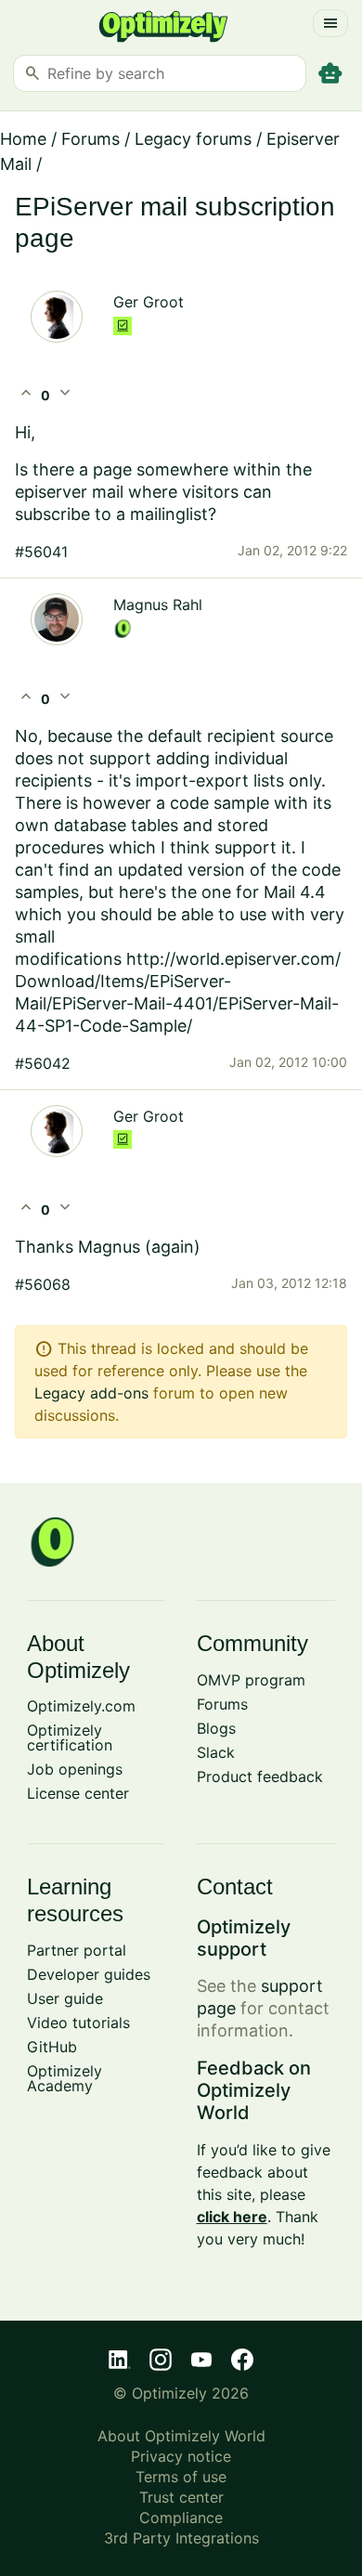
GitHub (52, 2047)
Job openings (75, 1769)
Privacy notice (181, 2456)
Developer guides (89, 1974)
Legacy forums (193, 139)
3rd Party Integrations (181, 2538)
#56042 (43, 1063)
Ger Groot (149, 302)
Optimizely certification (70, 1737)
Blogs (216, 1728)
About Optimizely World (181, 2436)
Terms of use (181, 2477)
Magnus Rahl (158, 605)
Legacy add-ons (91, 1393)
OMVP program (251, 1680)
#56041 (41, 552)
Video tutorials (78, 2023)
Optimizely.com (81, 1706)
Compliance (181, 2517)
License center (78, 1793)
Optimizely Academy (65, 2078)
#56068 (43, 1284)
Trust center (181, 2497)
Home (23, 139)
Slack (216, 1752)
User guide (65, 1998)
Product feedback (260, 1776)
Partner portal (77, 1950)
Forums (90, 139)
